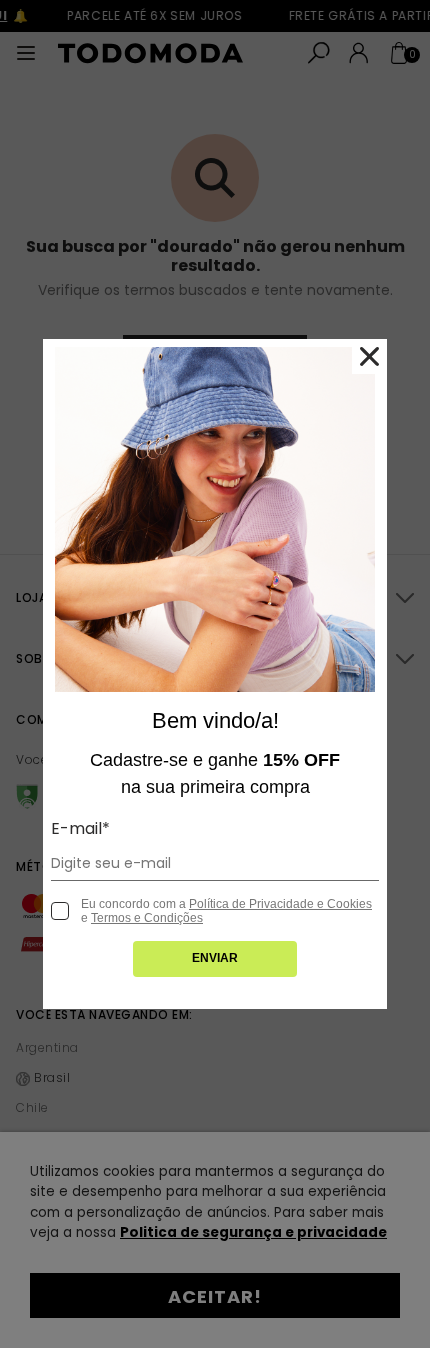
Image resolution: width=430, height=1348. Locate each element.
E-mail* (80, 828)
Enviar (215, 958)
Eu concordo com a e (226, 911)
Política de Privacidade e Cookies (280, 904)
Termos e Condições (147, 918)
